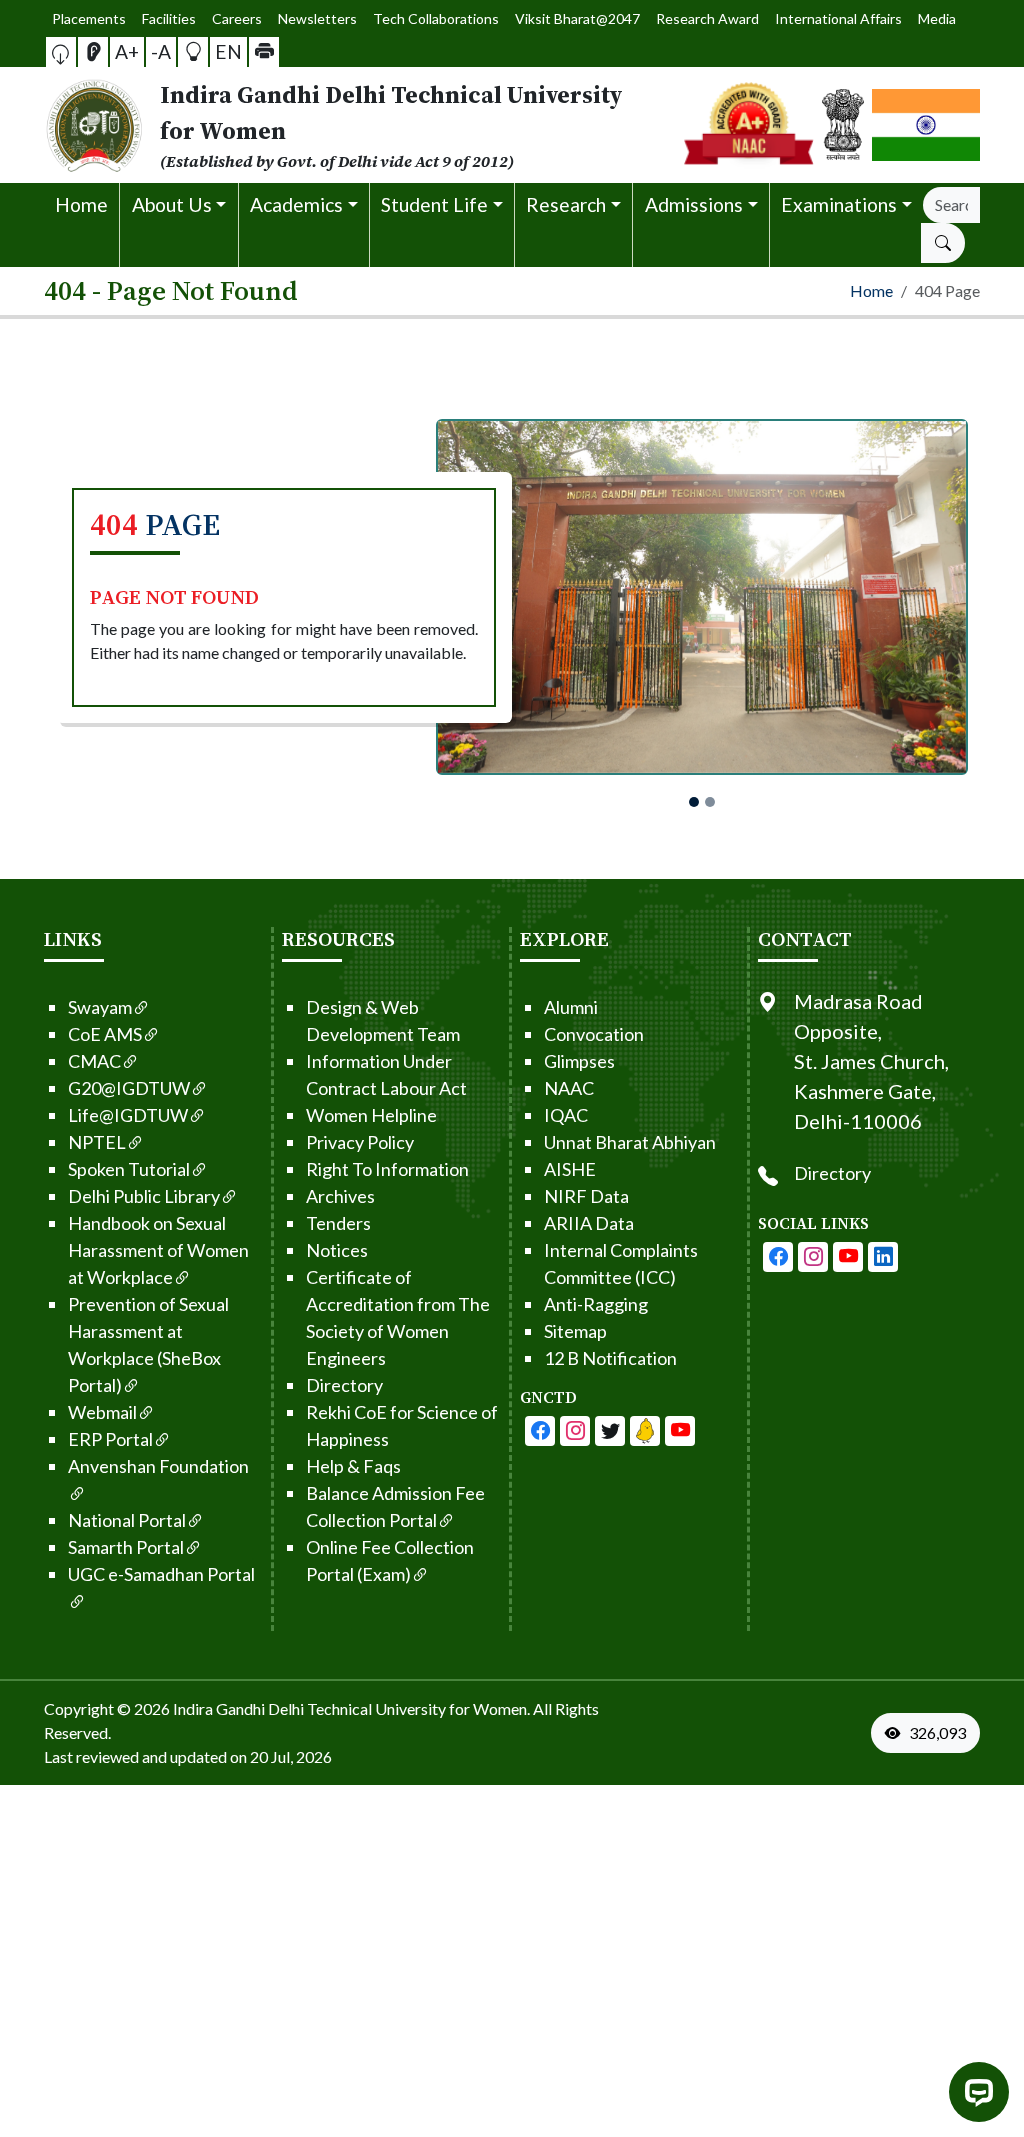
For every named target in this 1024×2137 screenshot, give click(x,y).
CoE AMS (105, 1034)
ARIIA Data (589, 1223)
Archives (340, 1196)
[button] (61, 52)
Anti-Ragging (596, 1304)
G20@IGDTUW (129, 1088)
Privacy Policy (360, 1142)
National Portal (127, 1520)
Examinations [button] (839, 204)
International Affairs (838, 18)
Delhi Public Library (144, 1196)
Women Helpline (371, 1115)
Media (937, 18)
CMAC (94, 1061)
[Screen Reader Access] (93, 52)
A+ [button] (127, 51)
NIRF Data (586, 1196)
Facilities (169, 18)
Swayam (100, 1007)
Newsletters (317, 18)
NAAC (569, 1088)
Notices (337, 1250)
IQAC (566, 1115)
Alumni (571, 1007)
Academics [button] (296, 204)
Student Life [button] (434, 204)
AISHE (570, 1169)
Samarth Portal (126, 1547)
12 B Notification (610, 1358)
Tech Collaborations (436, 18)
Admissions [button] (694, 204)
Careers (237, 18)
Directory (344, 1385)
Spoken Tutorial (129, 1169)
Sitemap (575, 1331)
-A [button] (161, 51)
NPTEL (97, 1142)
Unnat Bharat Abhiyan (630, 1142)
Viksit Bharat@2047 (577, 18)
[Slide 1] (694, 802)
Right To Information (387, 1169)
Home (81, 204)
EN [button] (228, 51)
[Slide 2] (710, 802)
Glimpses (579, 1061)
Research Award (707, 18)
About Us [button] (172, 204)
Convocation (594, 1034)
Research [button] (566, 204)
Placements (89, 18)
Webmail (102, 1412)
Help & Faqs (353, 1466)
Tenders (338, 1223)
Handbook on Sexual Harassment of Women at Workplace (158, 1250)
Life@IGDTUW (128, 1115)
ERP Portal (110, 1439)
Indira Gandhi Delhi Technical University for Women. (351, 1708)
